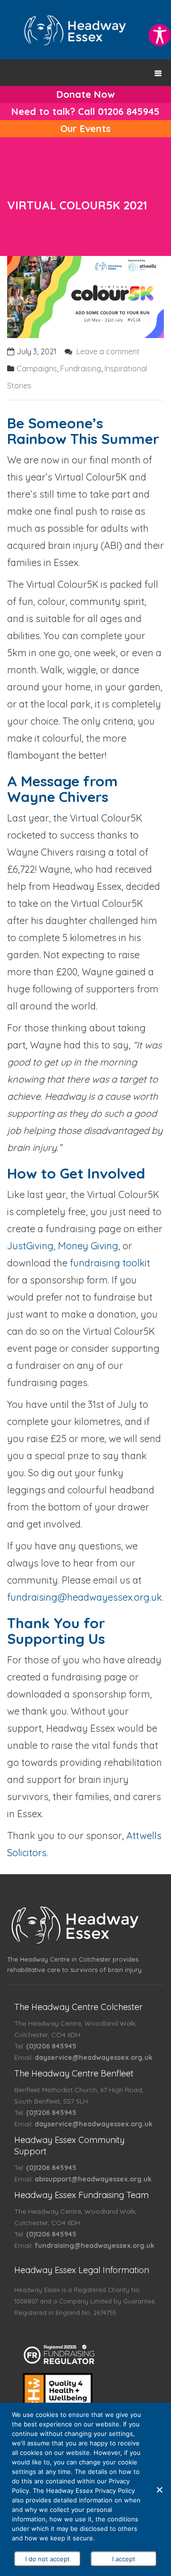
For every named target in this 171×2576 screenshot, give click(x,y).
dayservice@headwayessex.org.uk (94, 2057)
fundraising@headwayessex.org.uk (85, 1597)
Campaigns (37, 368)
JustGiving (30, 1246)
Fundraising (81, 368)
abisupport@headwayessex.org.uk (93, 2179)
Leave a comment (108, 351)
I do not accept (47, 2559)
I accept (124, 2559)
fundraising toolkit (110, 1263)
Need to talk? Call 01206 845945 (85, 111)
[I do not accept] (159, 2490)
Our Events (85, 128)
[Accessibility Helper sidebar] (160, 35)
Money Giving (88, 1246)
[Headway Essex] (75, 29)
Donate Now (85, 94)
